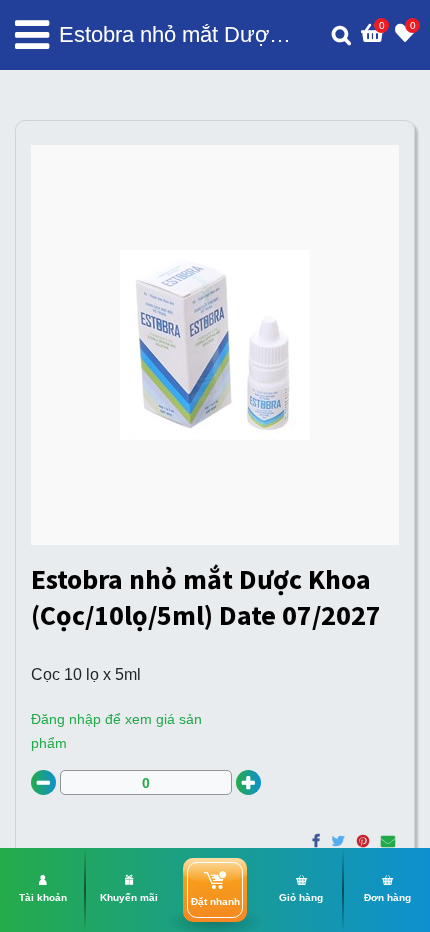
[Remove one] (43, 782)
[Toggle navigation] (32, 35)
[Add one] (248, 782)
